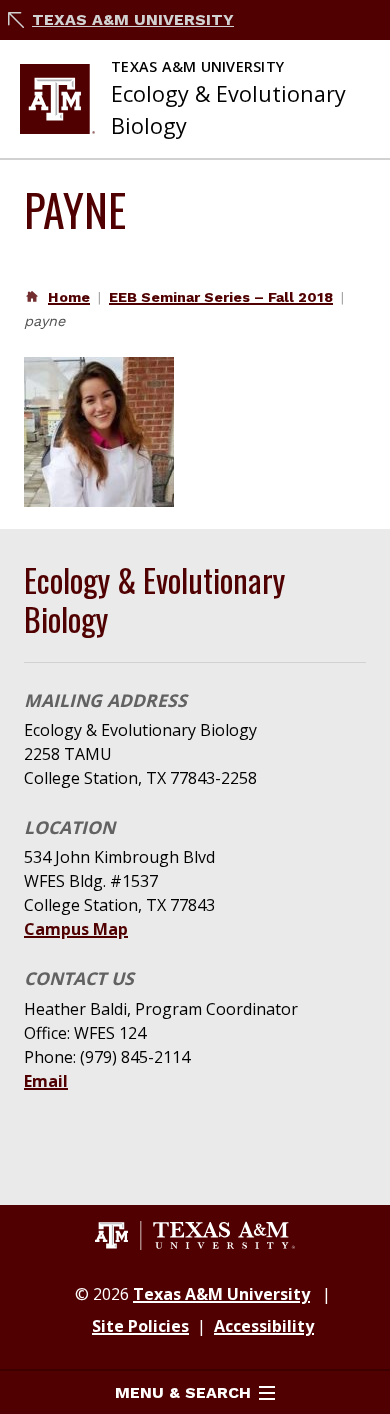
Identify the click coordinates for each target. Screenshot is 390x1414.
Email (46, 1081)
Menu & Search (183, 1392)
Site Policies (140, 1326)
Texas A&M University (133, 19)
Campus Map (76, 929)
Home (69, 297)
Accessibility (264, 1326)
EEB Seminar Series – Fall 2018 (221, 297)
